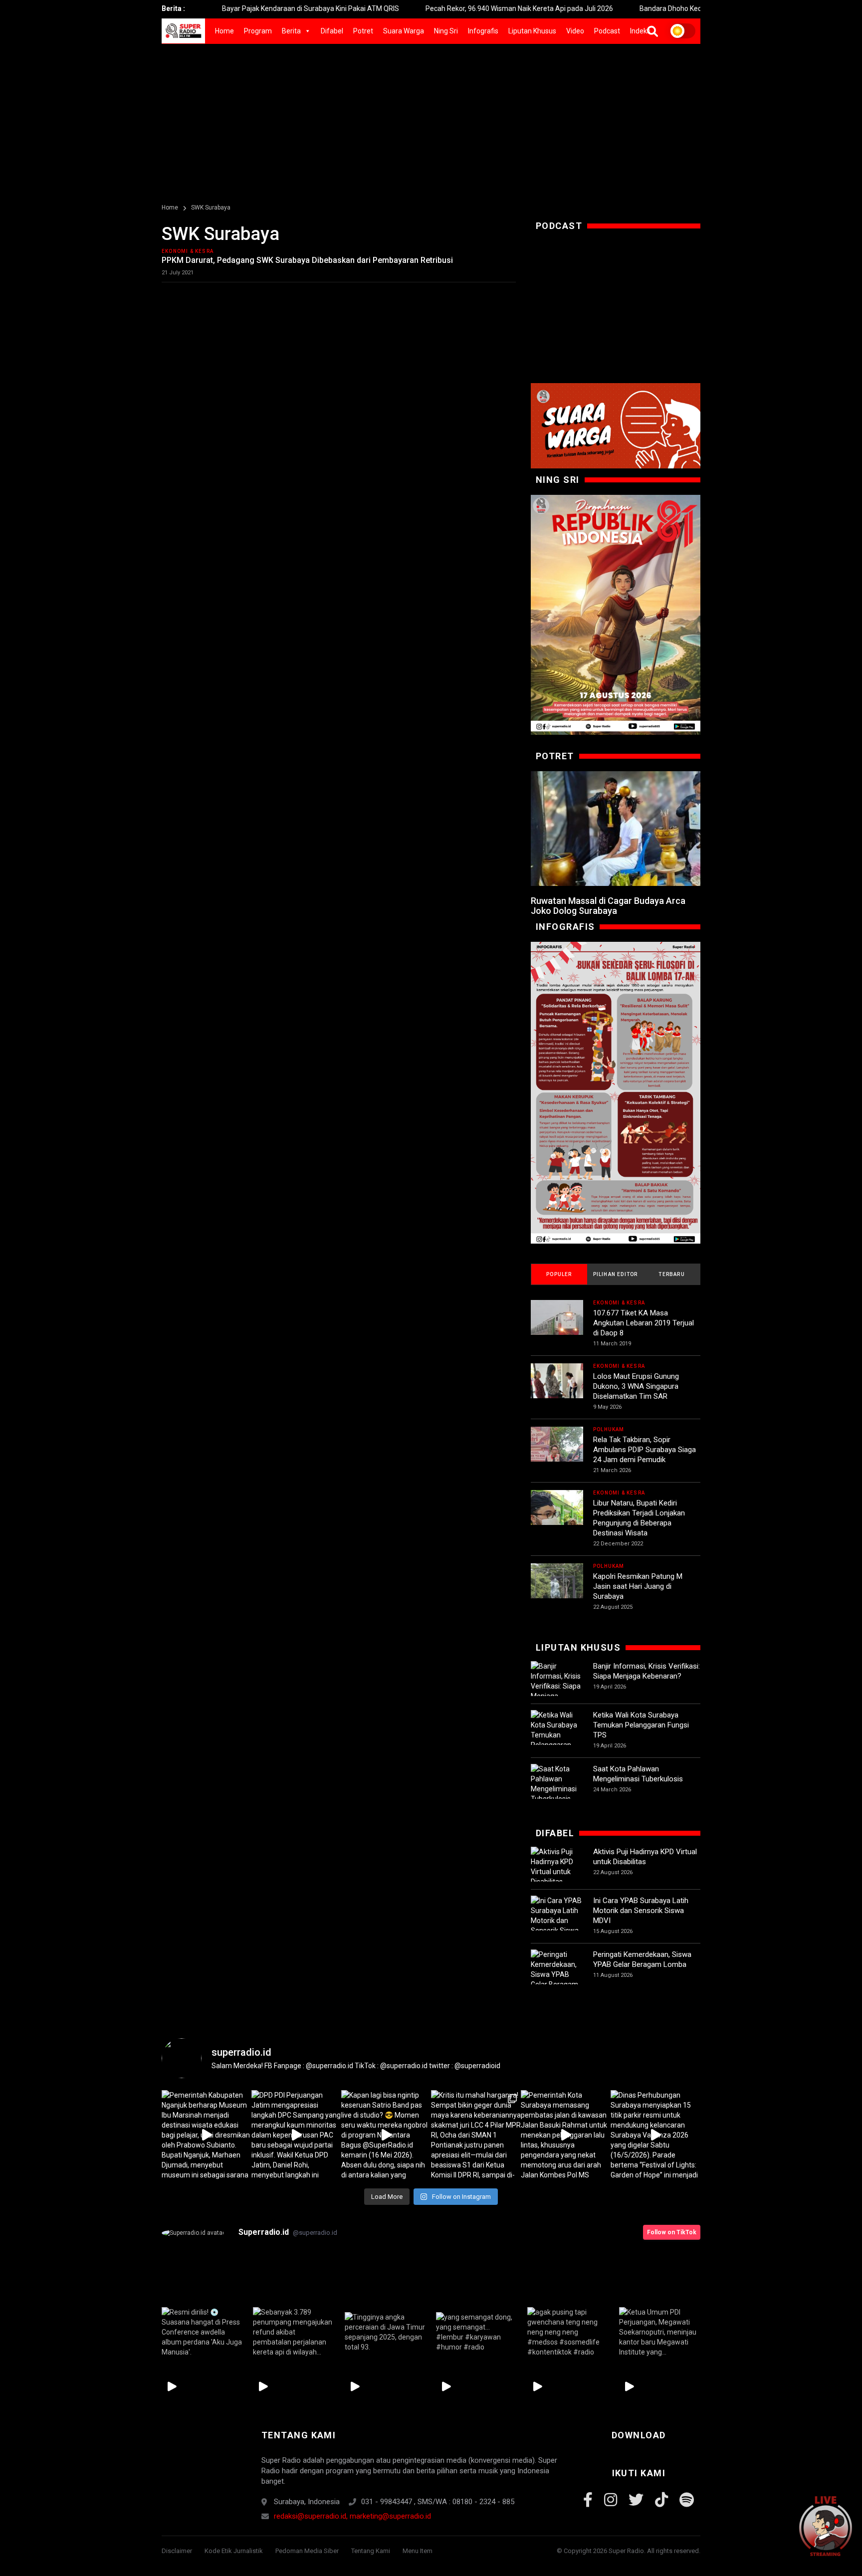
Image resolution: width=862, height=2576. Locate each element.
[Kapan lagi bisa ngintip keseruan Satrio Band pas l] (386, 2135)
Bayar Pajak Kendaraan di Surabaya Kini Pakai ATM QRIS (239, 8)
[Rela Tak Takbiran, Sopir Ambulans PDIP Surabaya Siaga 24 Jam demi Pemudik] (557, 1453)
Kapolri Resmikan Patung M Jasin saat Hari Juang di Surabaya (638, 1586)
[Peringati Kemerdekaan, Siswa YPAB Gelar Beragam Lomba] (557, 1974)
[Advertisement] (431, 119)
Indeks (640, 31)
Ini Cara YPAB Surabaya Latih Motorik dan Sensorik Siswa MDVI (641, 1911)
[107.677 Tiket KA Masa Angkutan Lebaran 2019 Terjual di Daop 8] (557, 1326)
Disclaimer (177, 2551)
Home (224, 31)
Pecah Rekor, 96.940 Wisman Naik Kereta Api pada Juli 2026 (448, 8)
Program (258, 31)
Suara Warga (404, 31)
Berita (291, 31)
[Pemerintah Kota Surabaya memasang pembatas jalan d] (566, 2135)
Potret (363, 31)
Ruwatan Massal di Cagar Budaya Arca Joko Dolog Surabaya (608, 906)
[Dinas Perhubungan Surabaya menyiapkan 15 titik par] (655, 2135)
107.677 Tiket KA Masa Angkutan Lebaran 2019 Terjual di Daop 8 (644, 1323)
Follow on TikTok (672, 2232)
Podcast (607, 31)
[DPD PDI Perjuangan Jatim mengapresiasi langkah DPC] (296, 2135)
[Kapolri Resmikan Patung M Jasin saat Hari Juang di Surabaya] (557, 1590)
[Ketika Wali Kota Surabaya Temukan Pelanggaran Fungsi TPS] (557, 1735)
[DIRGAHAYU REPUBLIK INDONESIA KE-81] (616, 615)
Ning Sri (446, 31)
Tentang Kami (371, 2551)
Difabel (332, 31)
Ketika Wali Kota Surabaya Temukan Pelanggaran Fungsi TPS (641, 1725)
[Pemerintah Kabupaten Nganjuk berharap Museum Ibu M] (207, 2135)
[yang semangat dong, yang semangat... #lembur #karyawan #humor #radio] (477, 2332)
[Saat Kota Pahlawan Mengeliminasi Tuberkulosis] (557, 1784)
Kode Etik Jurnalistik (234, 2551)
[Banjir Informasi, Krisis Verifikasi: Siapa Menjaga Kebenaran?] (557, 1686)
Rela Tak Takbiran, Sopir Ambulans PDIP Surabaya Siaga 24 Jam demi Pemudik (645, 1450)
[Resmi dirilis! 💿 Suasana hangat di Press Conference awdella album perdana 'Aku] (202, 2332)
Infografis (483, 31)
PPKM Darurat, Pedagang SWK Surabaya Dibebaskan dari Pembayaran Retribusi (307, 260)
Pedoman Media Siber (307, 2551)
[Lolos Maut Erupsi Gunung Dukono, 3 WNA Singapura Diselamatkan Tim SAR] (557, 1390)
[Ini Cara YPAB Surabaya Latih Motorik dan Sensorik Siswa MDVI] (557, 1921)
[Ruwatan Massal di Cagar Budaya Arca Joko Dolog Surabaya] (616, 829)
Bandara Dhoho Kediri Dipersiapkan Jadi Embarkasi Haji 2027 (663, 8)
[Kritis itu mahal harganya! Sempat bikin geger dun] (476, 2135)
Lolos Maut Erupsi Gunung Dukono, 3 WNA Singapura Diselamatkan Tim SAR (636, 1386)
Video (575, 31)
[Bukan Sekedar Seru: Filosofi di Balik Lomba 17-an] (616, 1092)
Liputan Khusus (532, 31)
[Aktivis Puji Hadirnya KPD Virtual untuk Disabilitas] (557, 1867)
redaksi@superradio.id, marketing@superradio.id (352, 2516)
